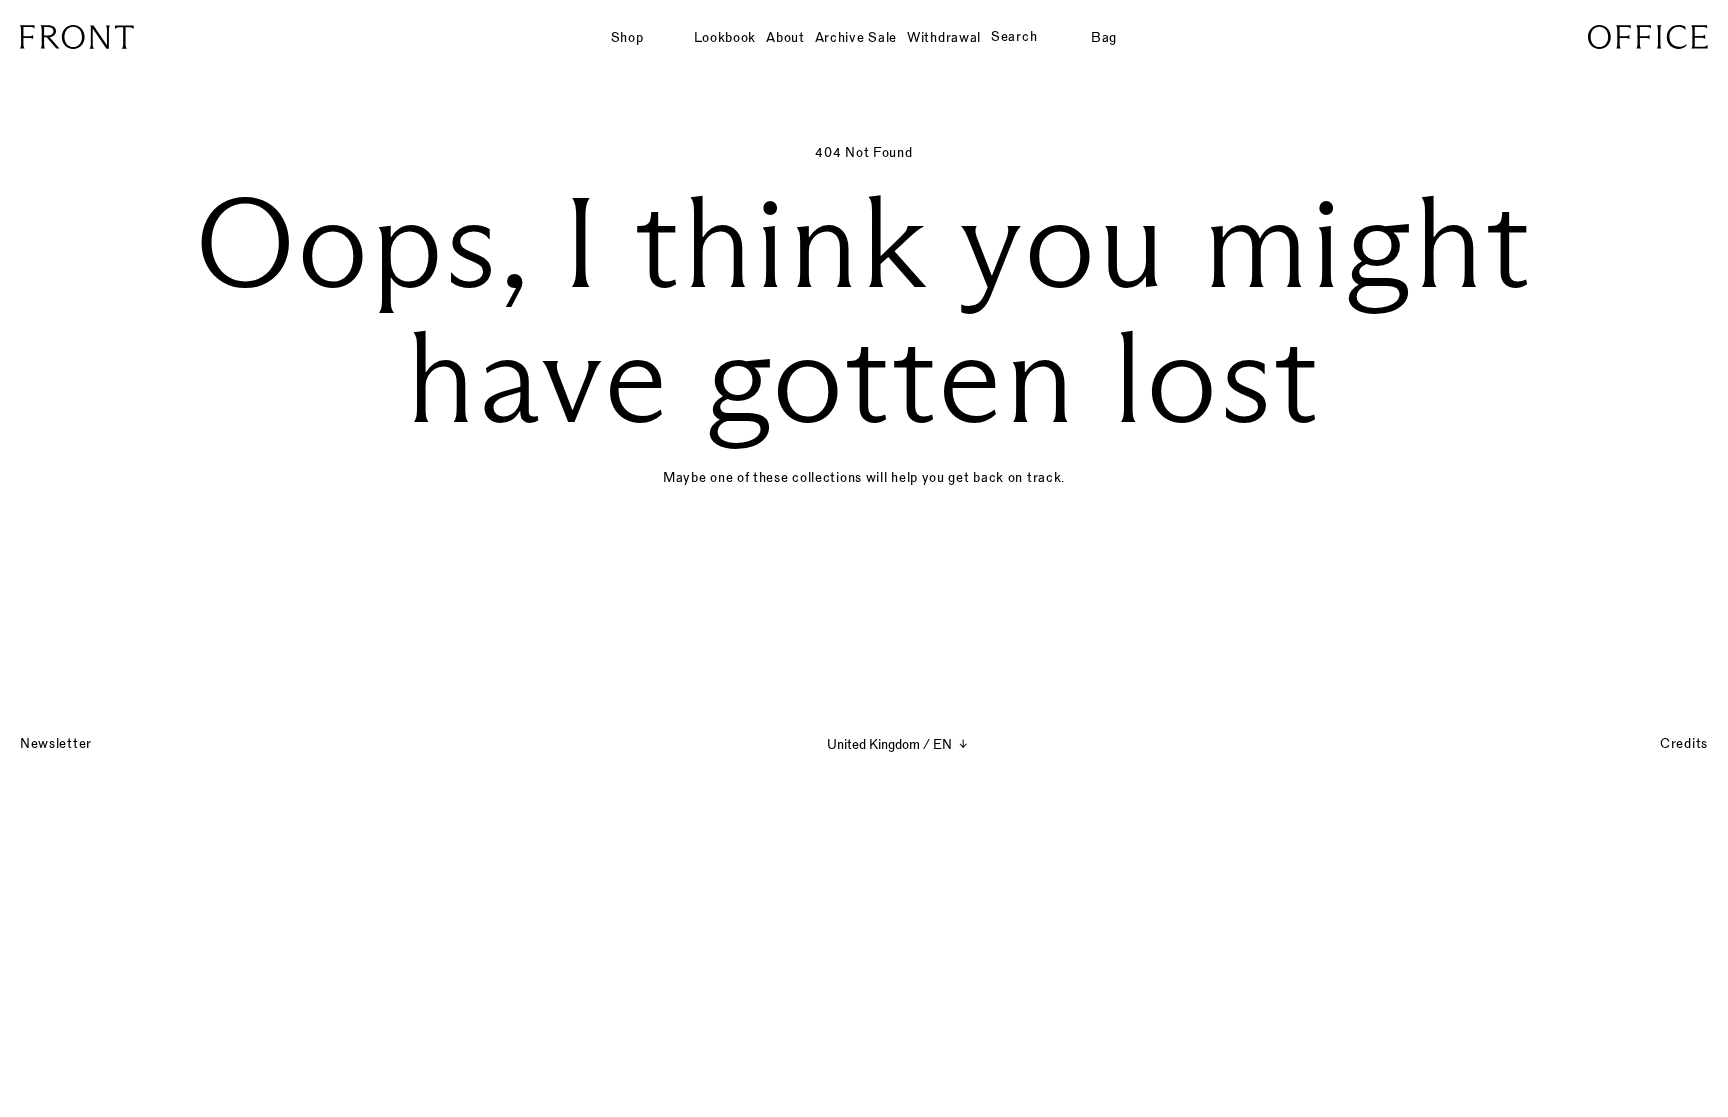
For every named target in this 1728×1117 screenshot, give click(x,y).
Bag (1104, 37)
